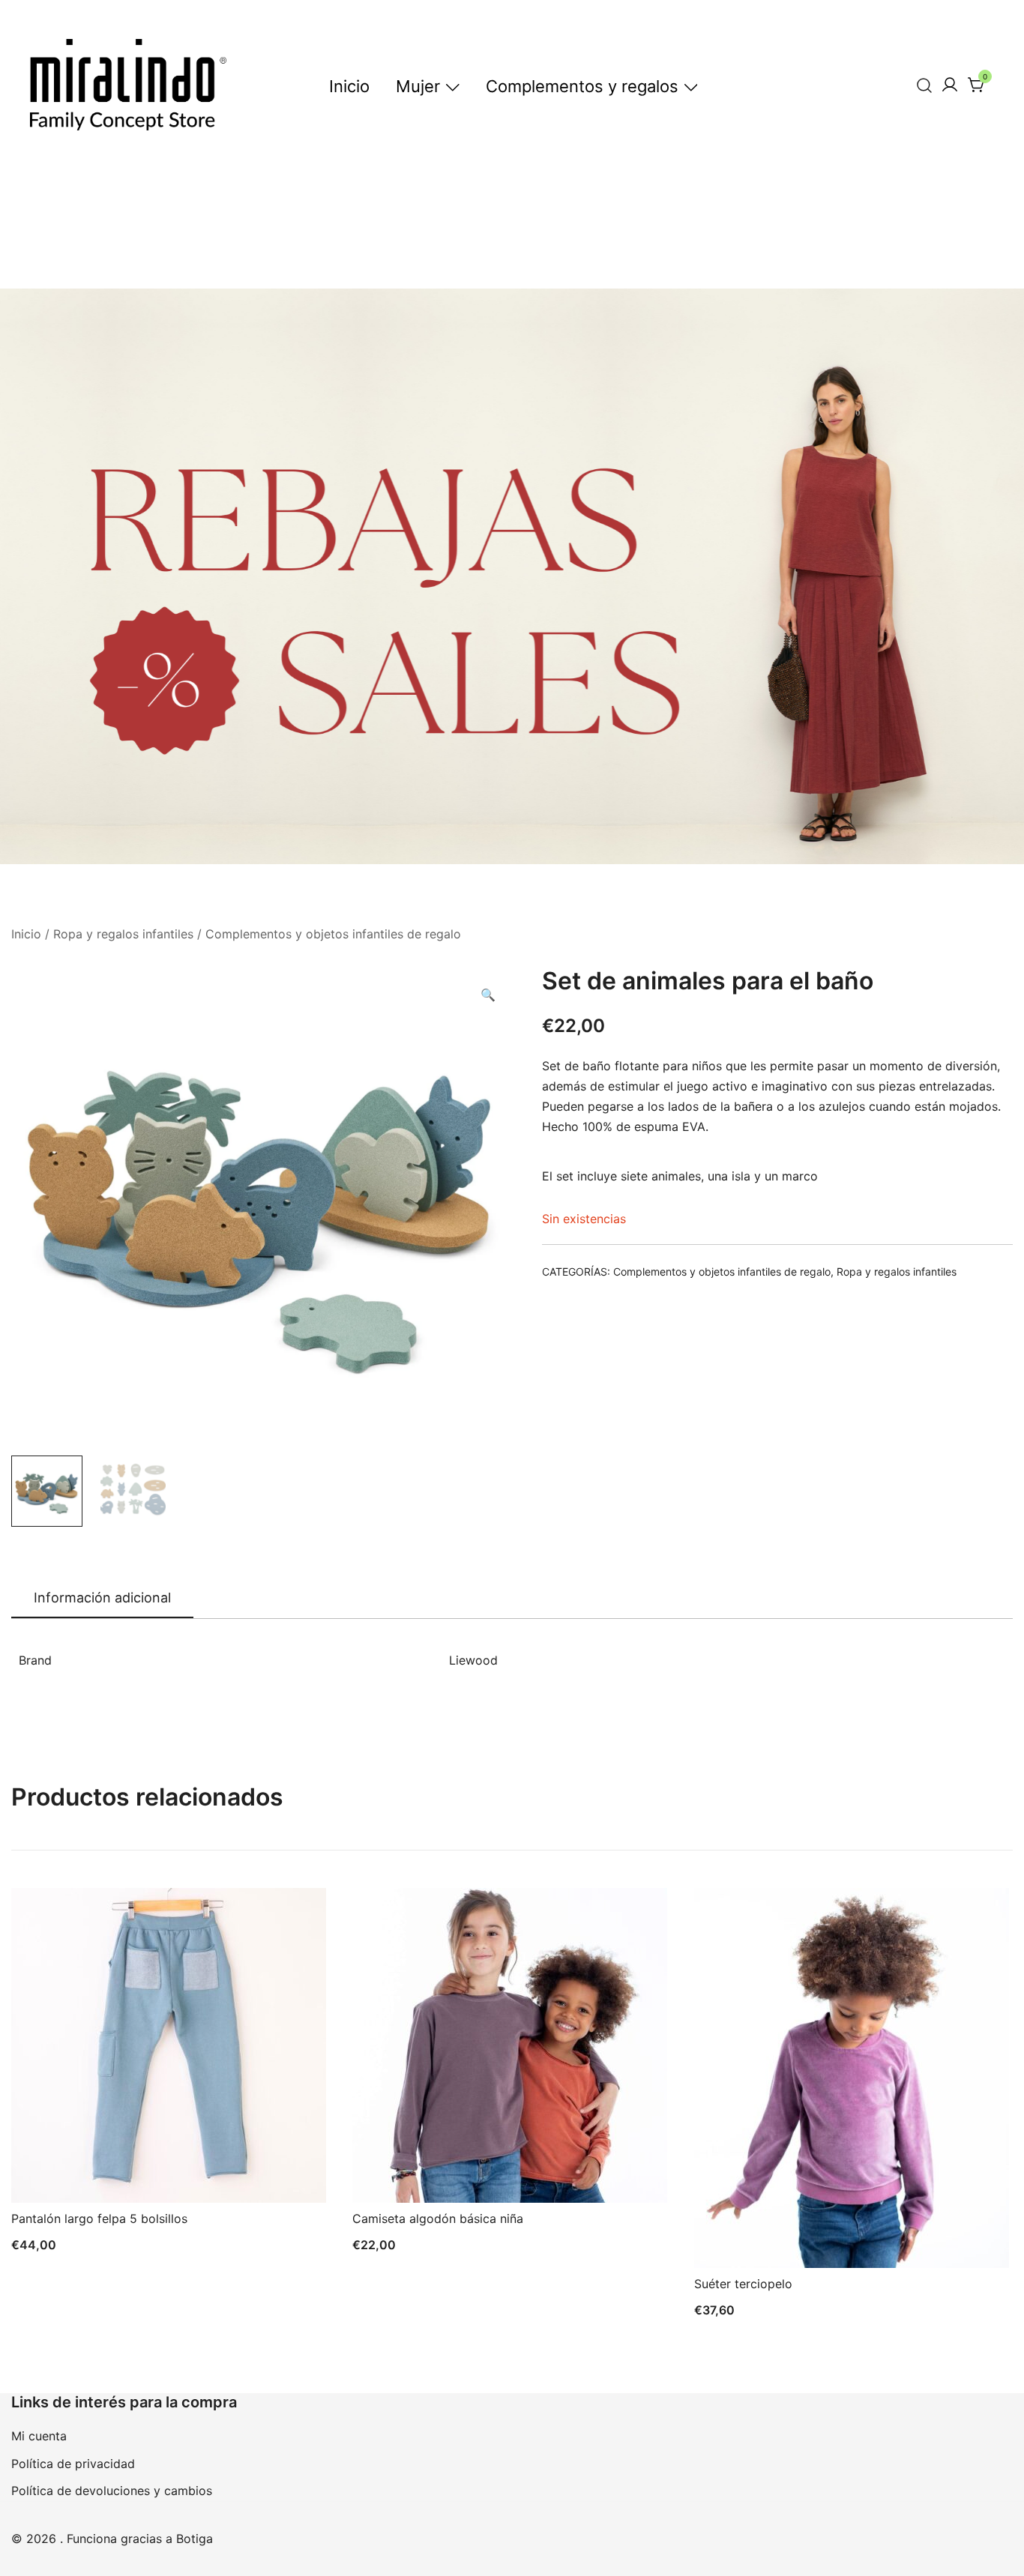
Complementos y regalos (582, 86)
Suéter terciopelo (743, 2284)
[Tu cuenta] (950, 85)
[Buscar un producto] (925, 85)
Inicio (349, 86)
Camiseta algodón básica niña (438, 2218)
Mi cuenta (39, 2436)
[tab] (102, 1599)
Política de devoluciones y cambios (112, 2491)
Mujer (418, 86)
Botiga (195, 2539)
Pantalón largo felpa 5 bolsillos (99, 2218)
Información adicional (102, 1598)
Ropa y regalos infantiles (123, 934)
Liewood (473, 1660)
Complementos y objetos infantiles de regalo (333, 934)
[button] (488, 995)
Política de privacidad (73, 2464)
